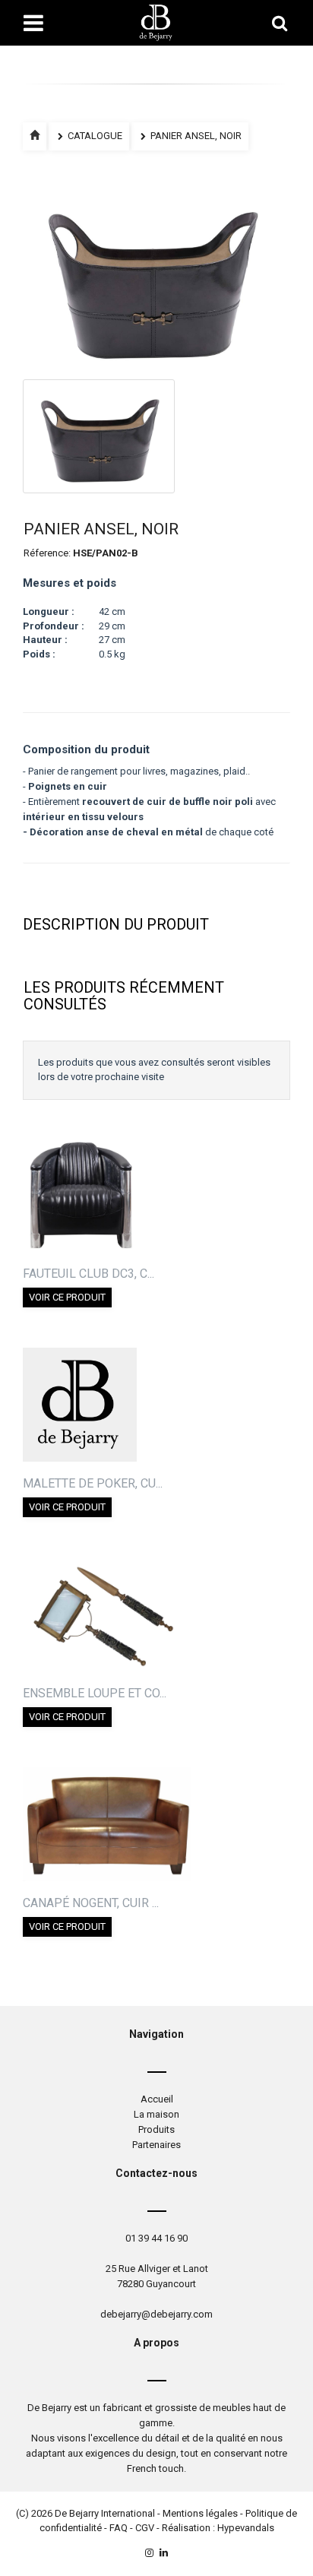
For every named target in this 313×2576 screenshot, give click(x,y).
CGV (145, 2528)
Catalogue (94, 136)
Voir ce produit (67, 1297)
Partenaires (156, 2145)
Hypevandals (246, 2528)
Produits (156, 2129)
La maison (156, 2114)
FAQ (119, 2528)
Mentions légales (200, 2513)
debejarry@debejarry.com (156, 2314)
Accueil (157, 2099)
